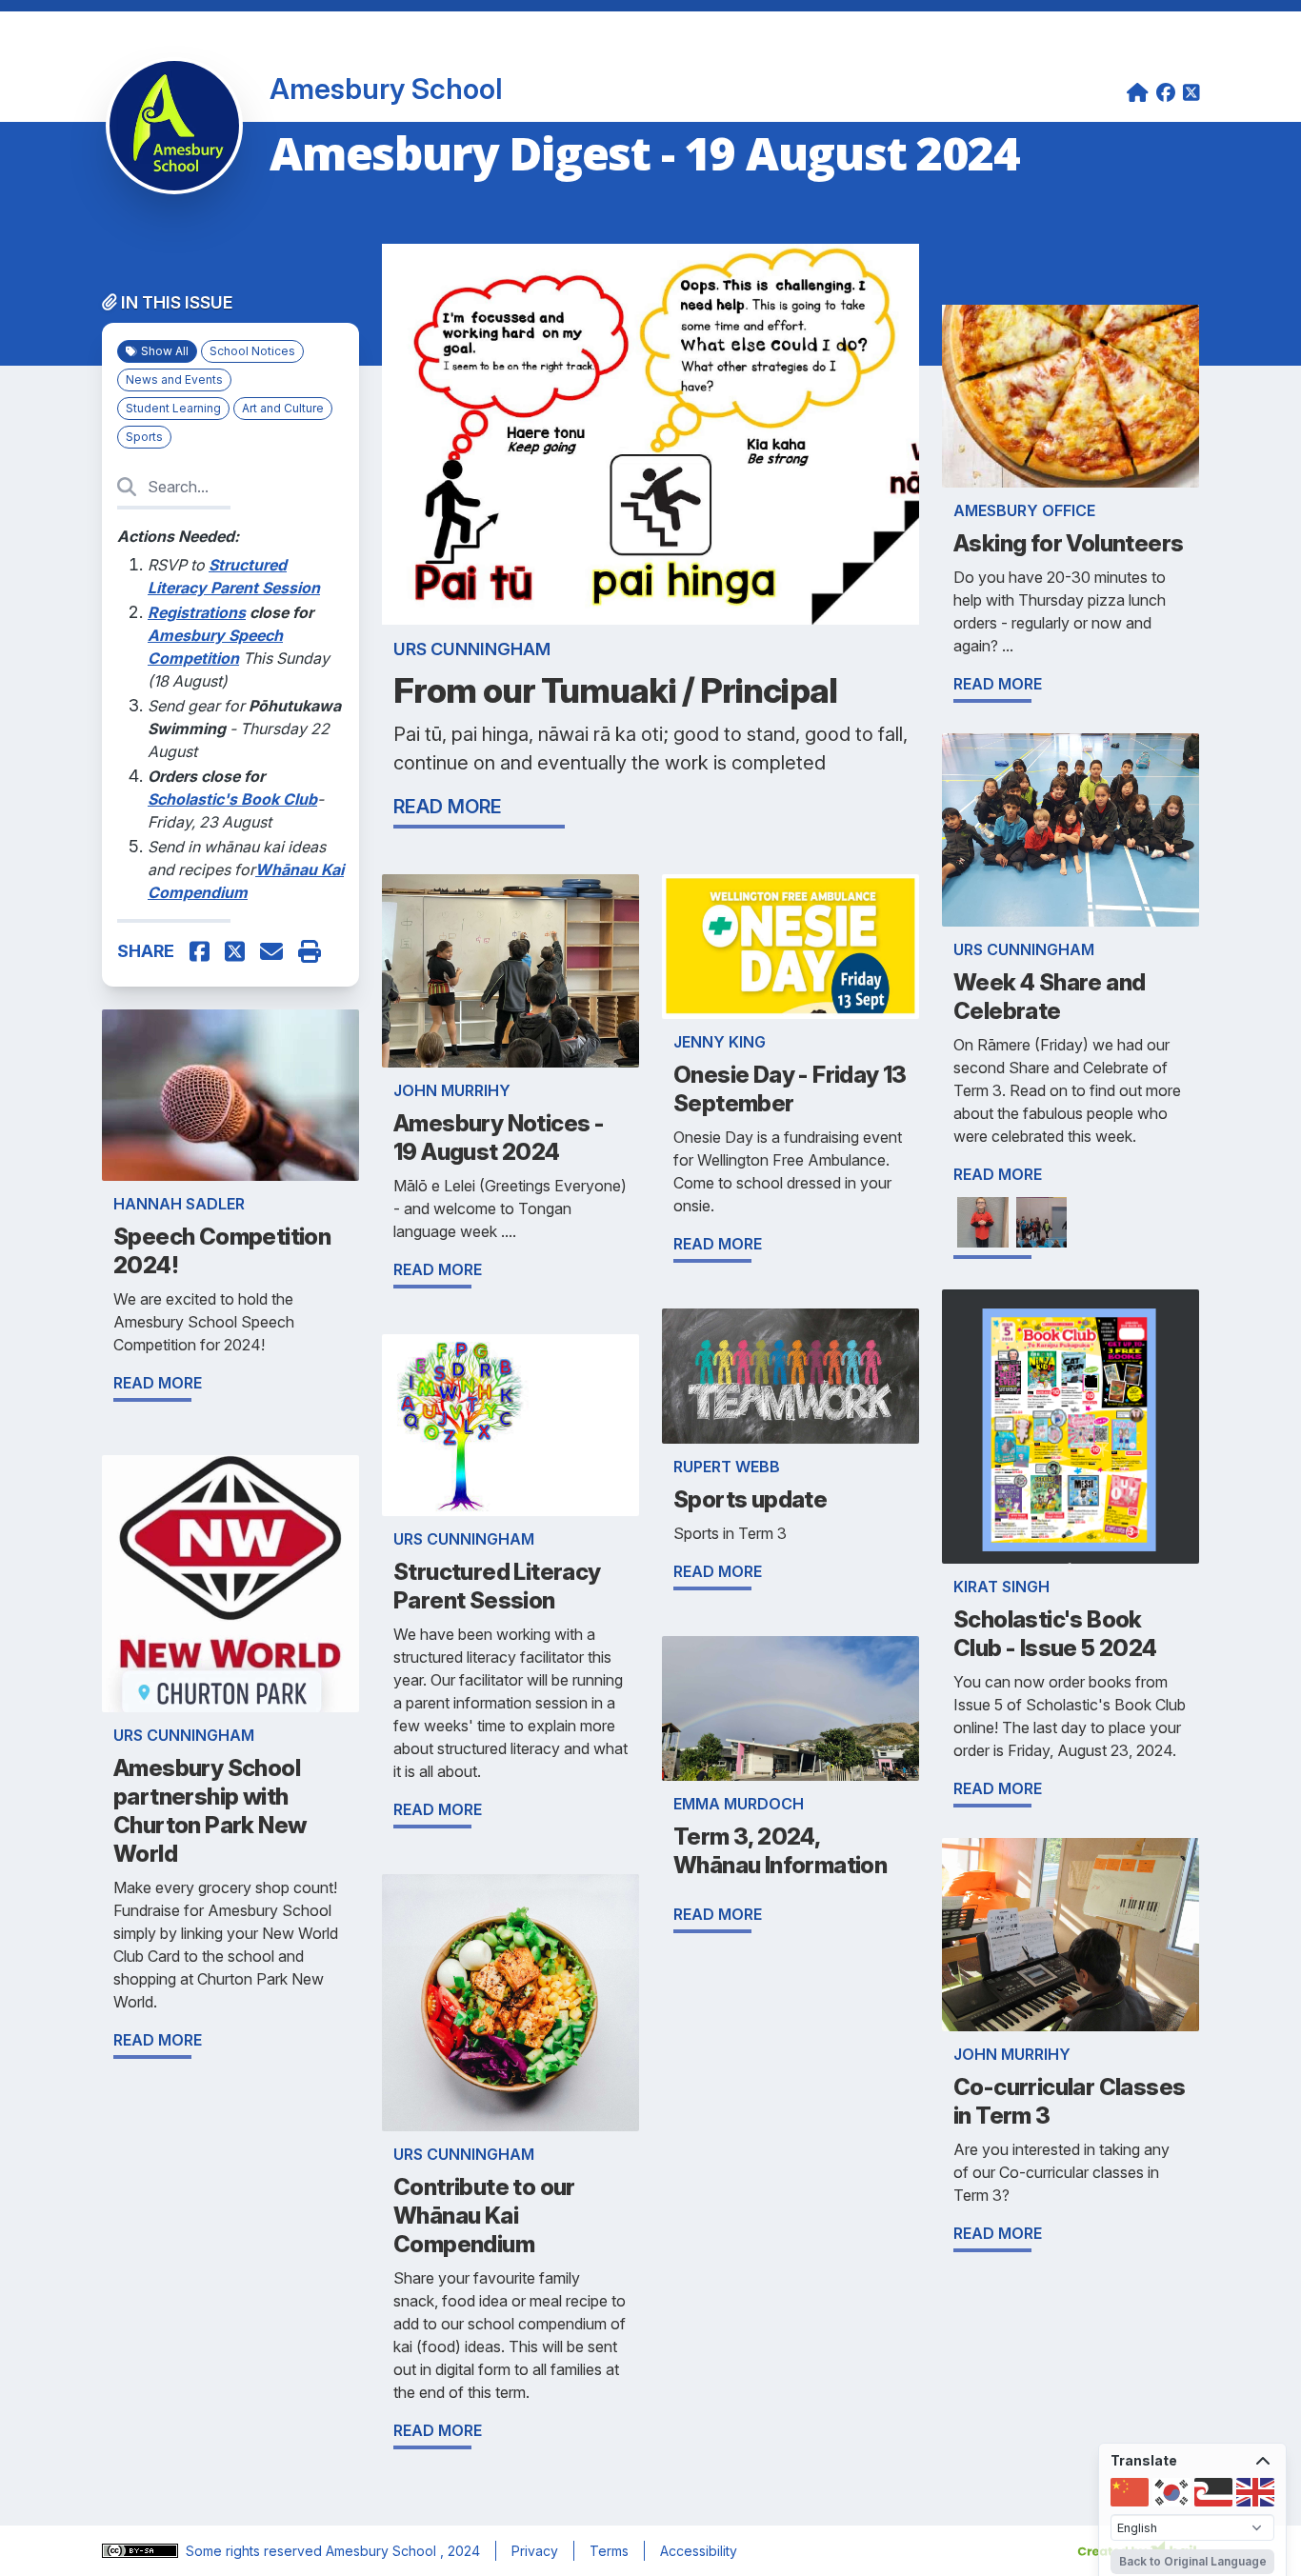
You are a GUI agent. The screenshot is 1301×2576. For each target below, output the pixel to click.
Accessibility (699, 2551)
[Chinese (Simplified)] (1130, 2492)
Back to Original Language (1193, 2561)
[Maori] (1213, 2492)
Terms (609, 2551)
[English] (1255, 2492)
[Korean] (1171, 2492)
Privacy (535, 2551)
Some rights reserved (256, 2551)
